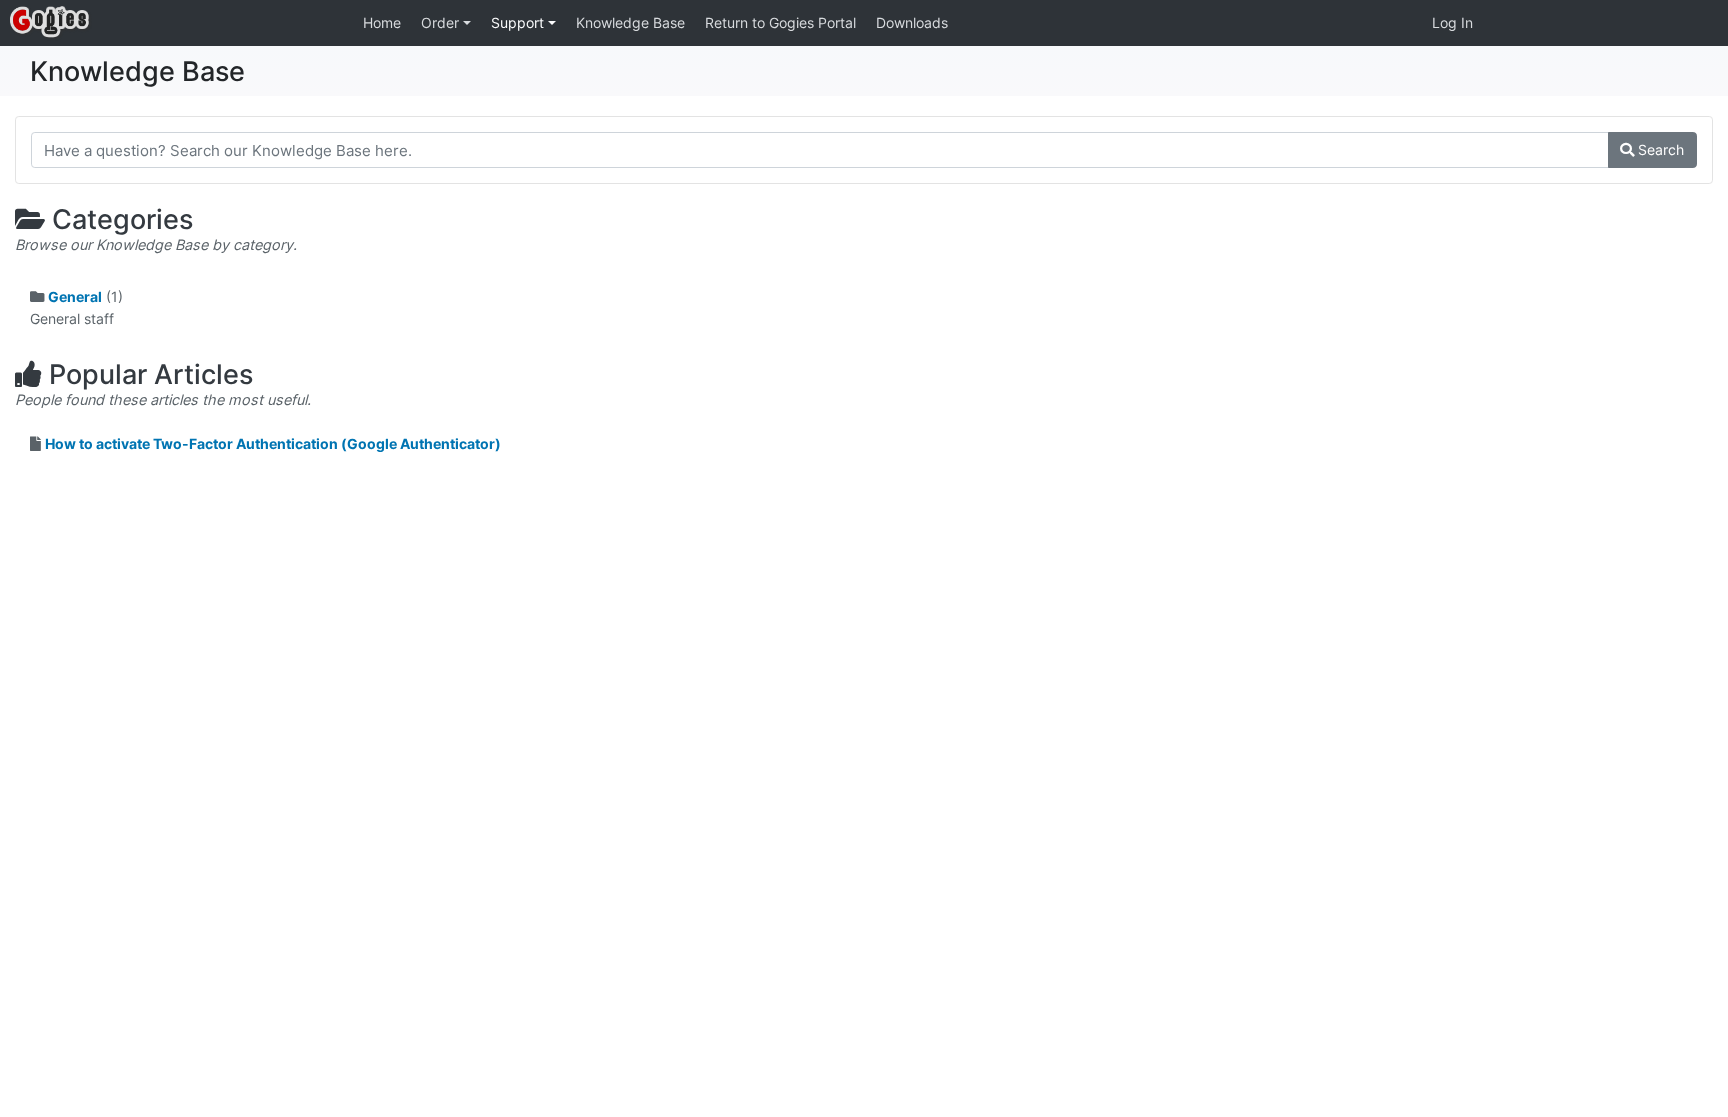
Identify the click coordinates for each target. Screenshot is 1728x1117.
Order (442, 22)
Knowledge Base (630, 22)
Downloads (912, 22)
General (75, 296)
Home (382, 22)
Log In (1452, 22)
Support (519, 22)
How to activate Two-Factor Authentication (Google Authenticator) (273, 443)
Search (1659, 149)
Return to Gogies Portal (780, 22)
